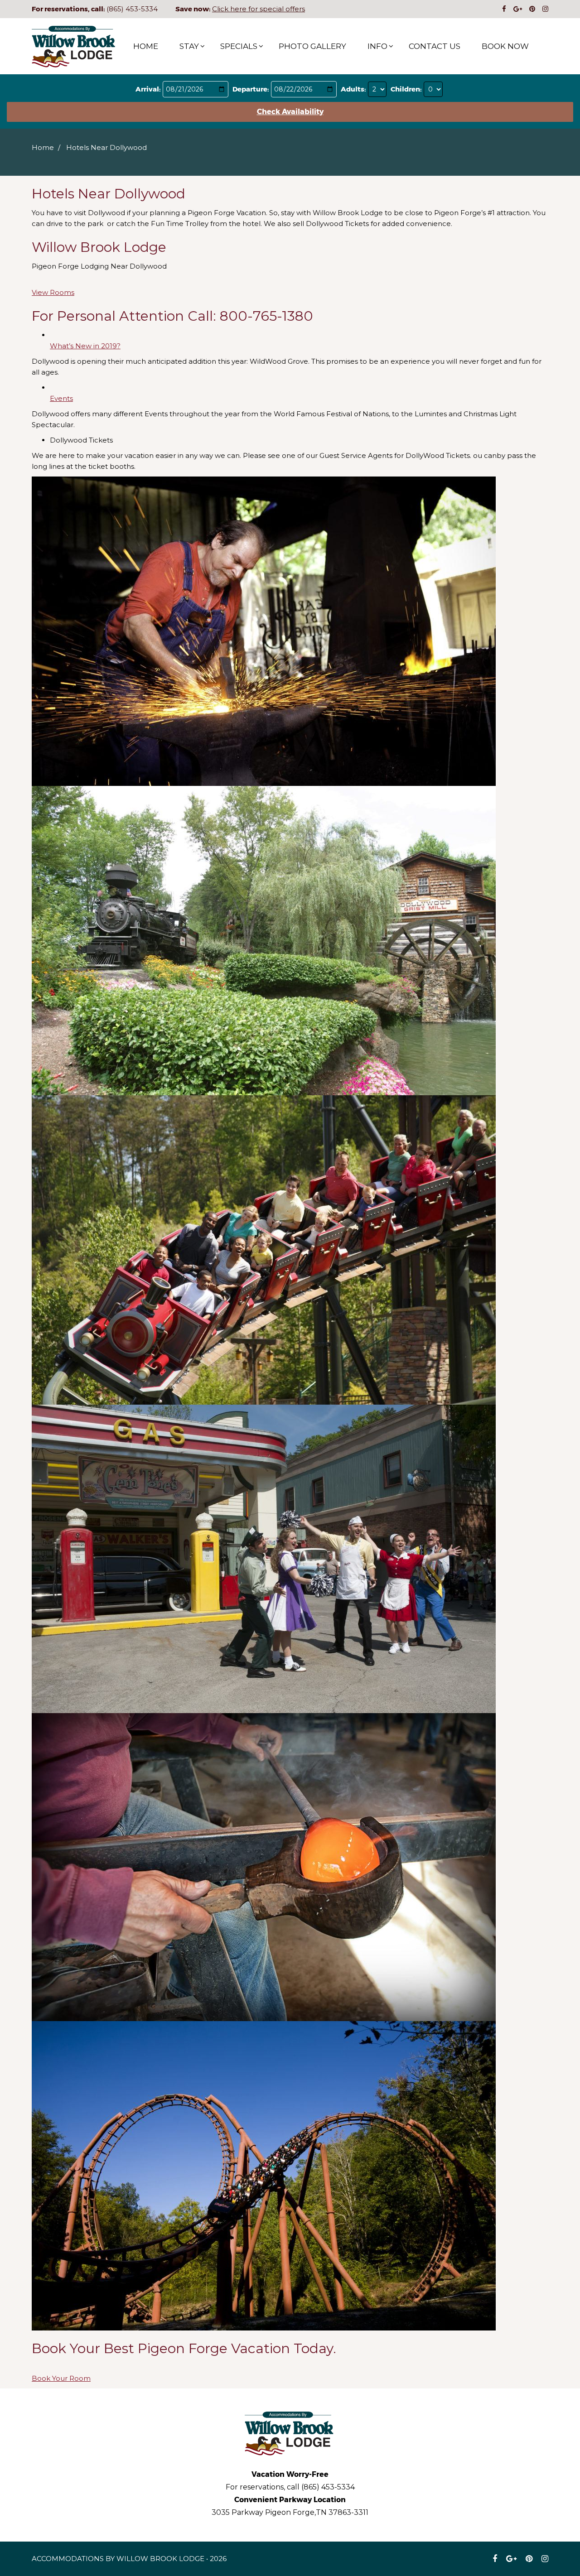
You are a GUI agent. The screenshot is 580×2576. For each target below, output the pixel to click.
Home (146, 46)
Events (61, 398)
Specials (239, 46)
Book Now (505, 46)
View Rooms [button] (53, 292)
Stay (189, 46)
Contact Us (435, 46)
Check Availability (290, 112)
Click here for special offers (259, 9)
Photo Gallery (312, 46)
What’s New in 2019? (85, 346)
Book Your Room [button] (61, 2378)
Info (377, 46)
